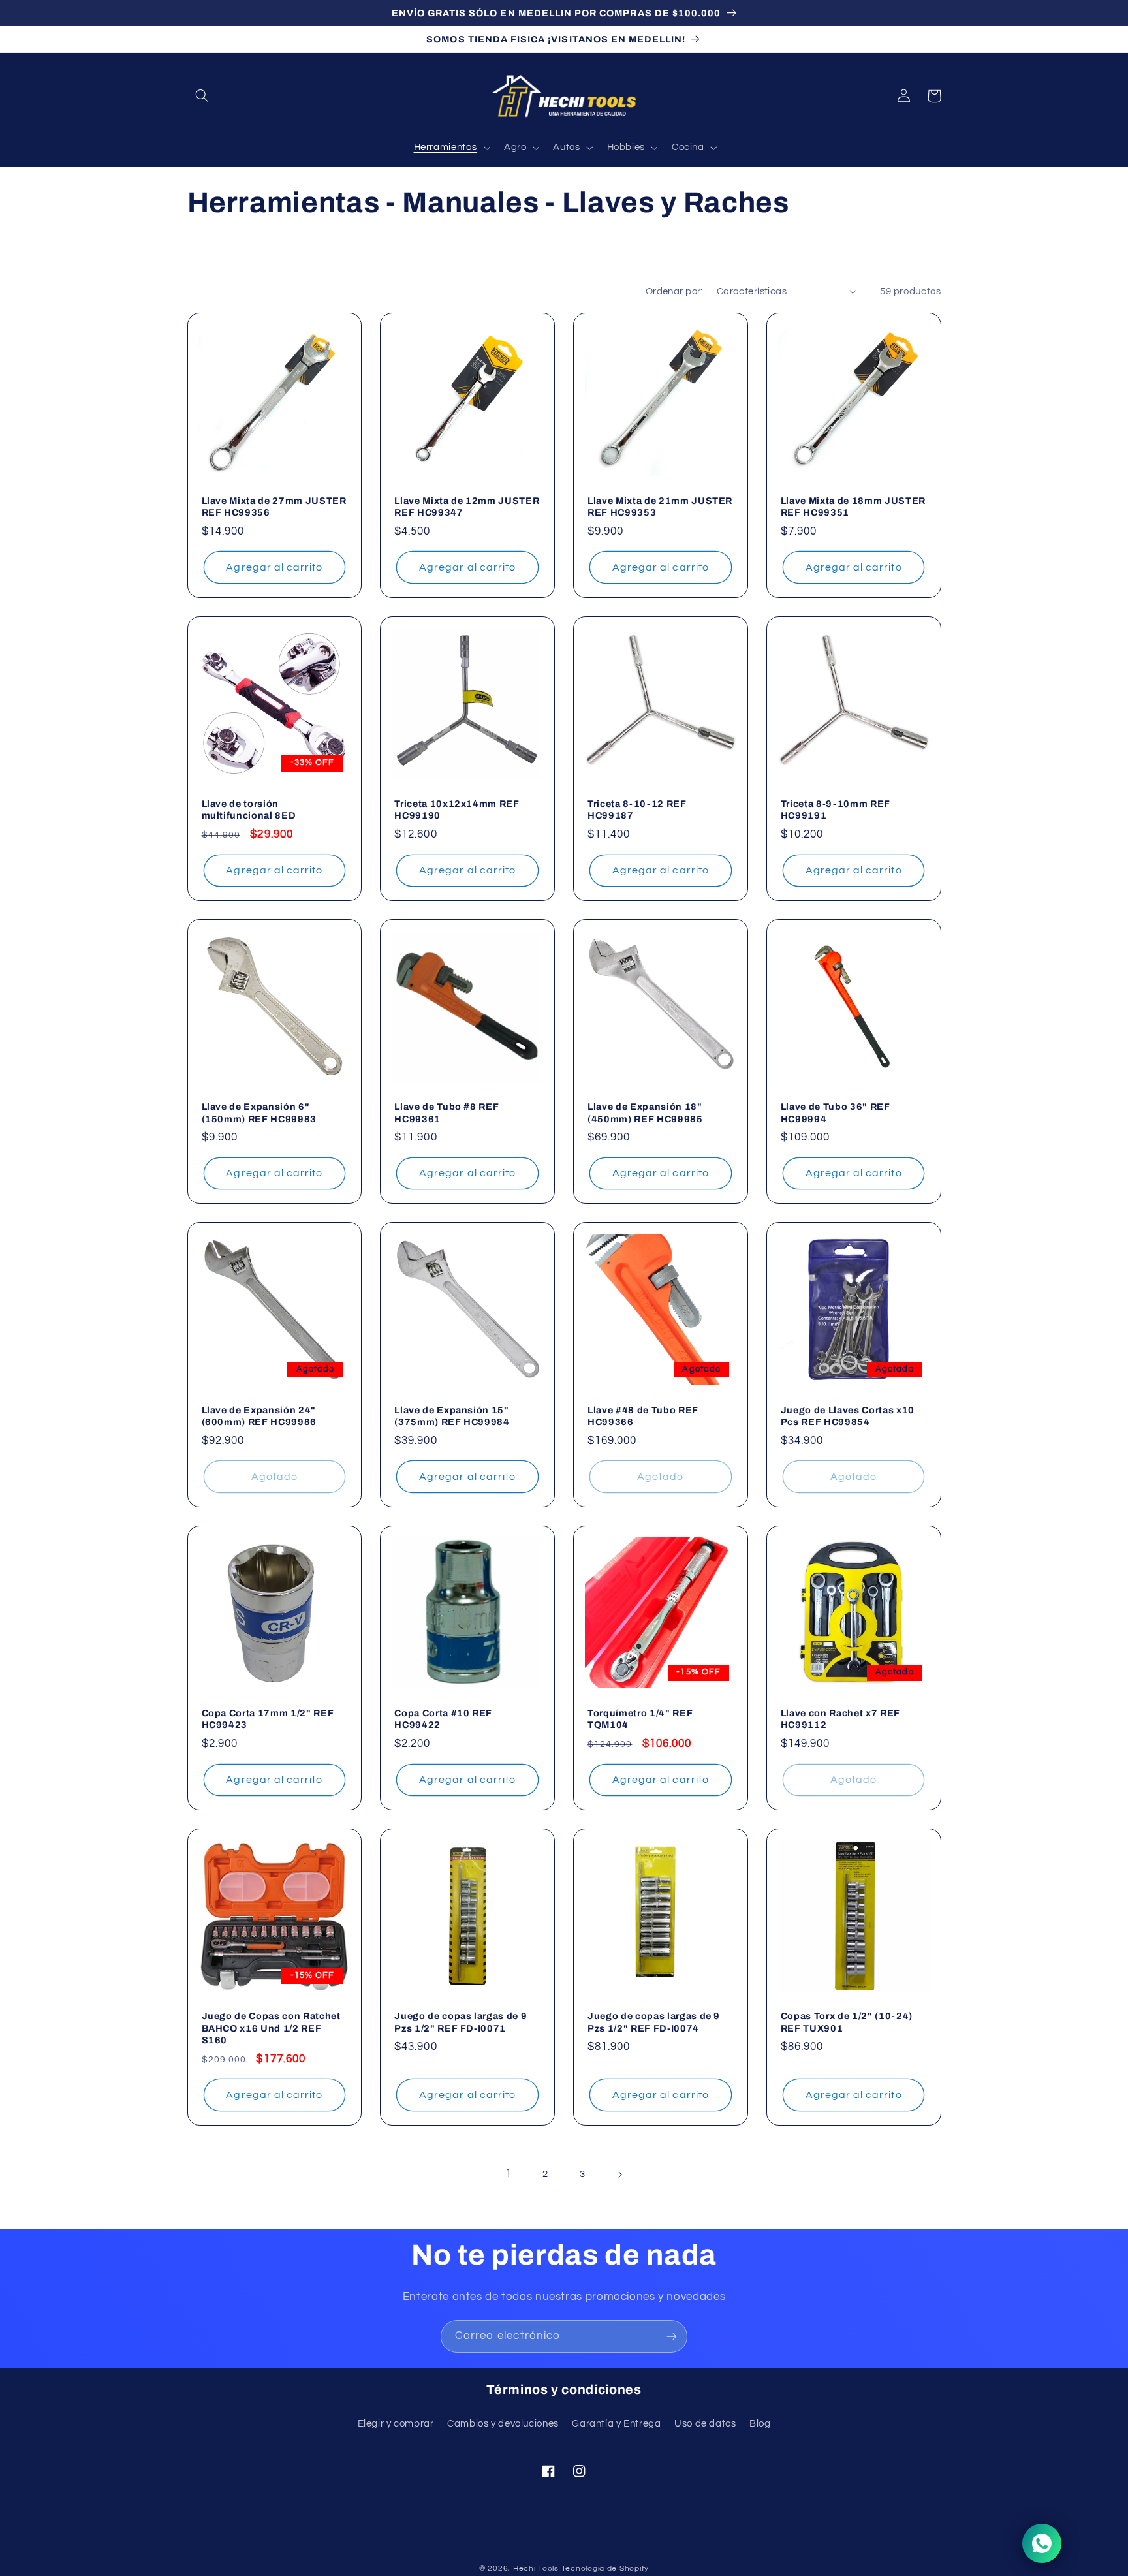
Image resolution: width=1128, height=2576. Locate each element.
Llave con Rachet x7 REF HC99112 (840, 1719)
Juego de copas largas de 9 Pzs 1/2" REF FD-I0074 (654, 2022)
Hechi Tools (536, 2568)
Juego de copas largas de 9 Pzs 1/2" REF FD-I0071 (461, 2022)
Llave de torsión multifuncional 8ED (249, 809)
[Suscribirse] (672, 2336)
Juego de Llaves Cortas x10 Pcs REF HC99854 (848, 1416)
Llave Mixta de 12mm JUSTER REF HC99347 (467, 507)
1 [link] (509, 2174)
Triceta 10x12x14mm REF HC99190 (457, 809)
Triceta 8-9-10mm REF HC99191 (836, 809)
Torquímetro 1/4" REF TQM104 (640, 1719)
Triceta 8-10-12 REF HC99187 (637, 809)
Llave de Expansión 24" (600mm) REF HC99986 (259, 1416)
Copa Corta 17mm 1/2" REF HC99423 (268, 1719)
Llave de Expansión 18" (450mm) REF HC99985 (645, 1112)
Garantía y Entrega (616, 2424)
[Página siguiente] (619, 2175)
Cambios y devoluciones (503, 2424)
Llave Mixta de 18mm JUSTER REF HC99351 (853, 507)
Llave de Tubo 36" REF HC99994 (836, 1112)
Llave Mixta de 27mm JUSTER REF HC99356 (274, 507)
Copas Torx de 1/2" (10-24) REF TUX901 (847, 2022)
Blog (760, 2424)
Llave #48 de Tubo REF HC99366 (643, 1416)
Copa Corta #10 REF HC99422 (443, 1719)
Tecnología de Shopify (605, 2568)
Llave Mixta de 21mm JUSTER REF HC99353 (660, 507)
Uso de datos (705, 2424)
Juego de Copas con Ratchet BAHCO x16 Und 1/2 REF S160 (271, 2028)
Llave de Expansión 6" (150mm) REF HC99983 (259, 1112)
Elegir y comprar (396, 2424)
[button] (202, 96)
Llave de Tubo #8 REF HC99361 (446, 1112)
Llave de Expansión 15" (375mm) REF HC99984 (452, 1416)
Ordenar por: (674, 291)
